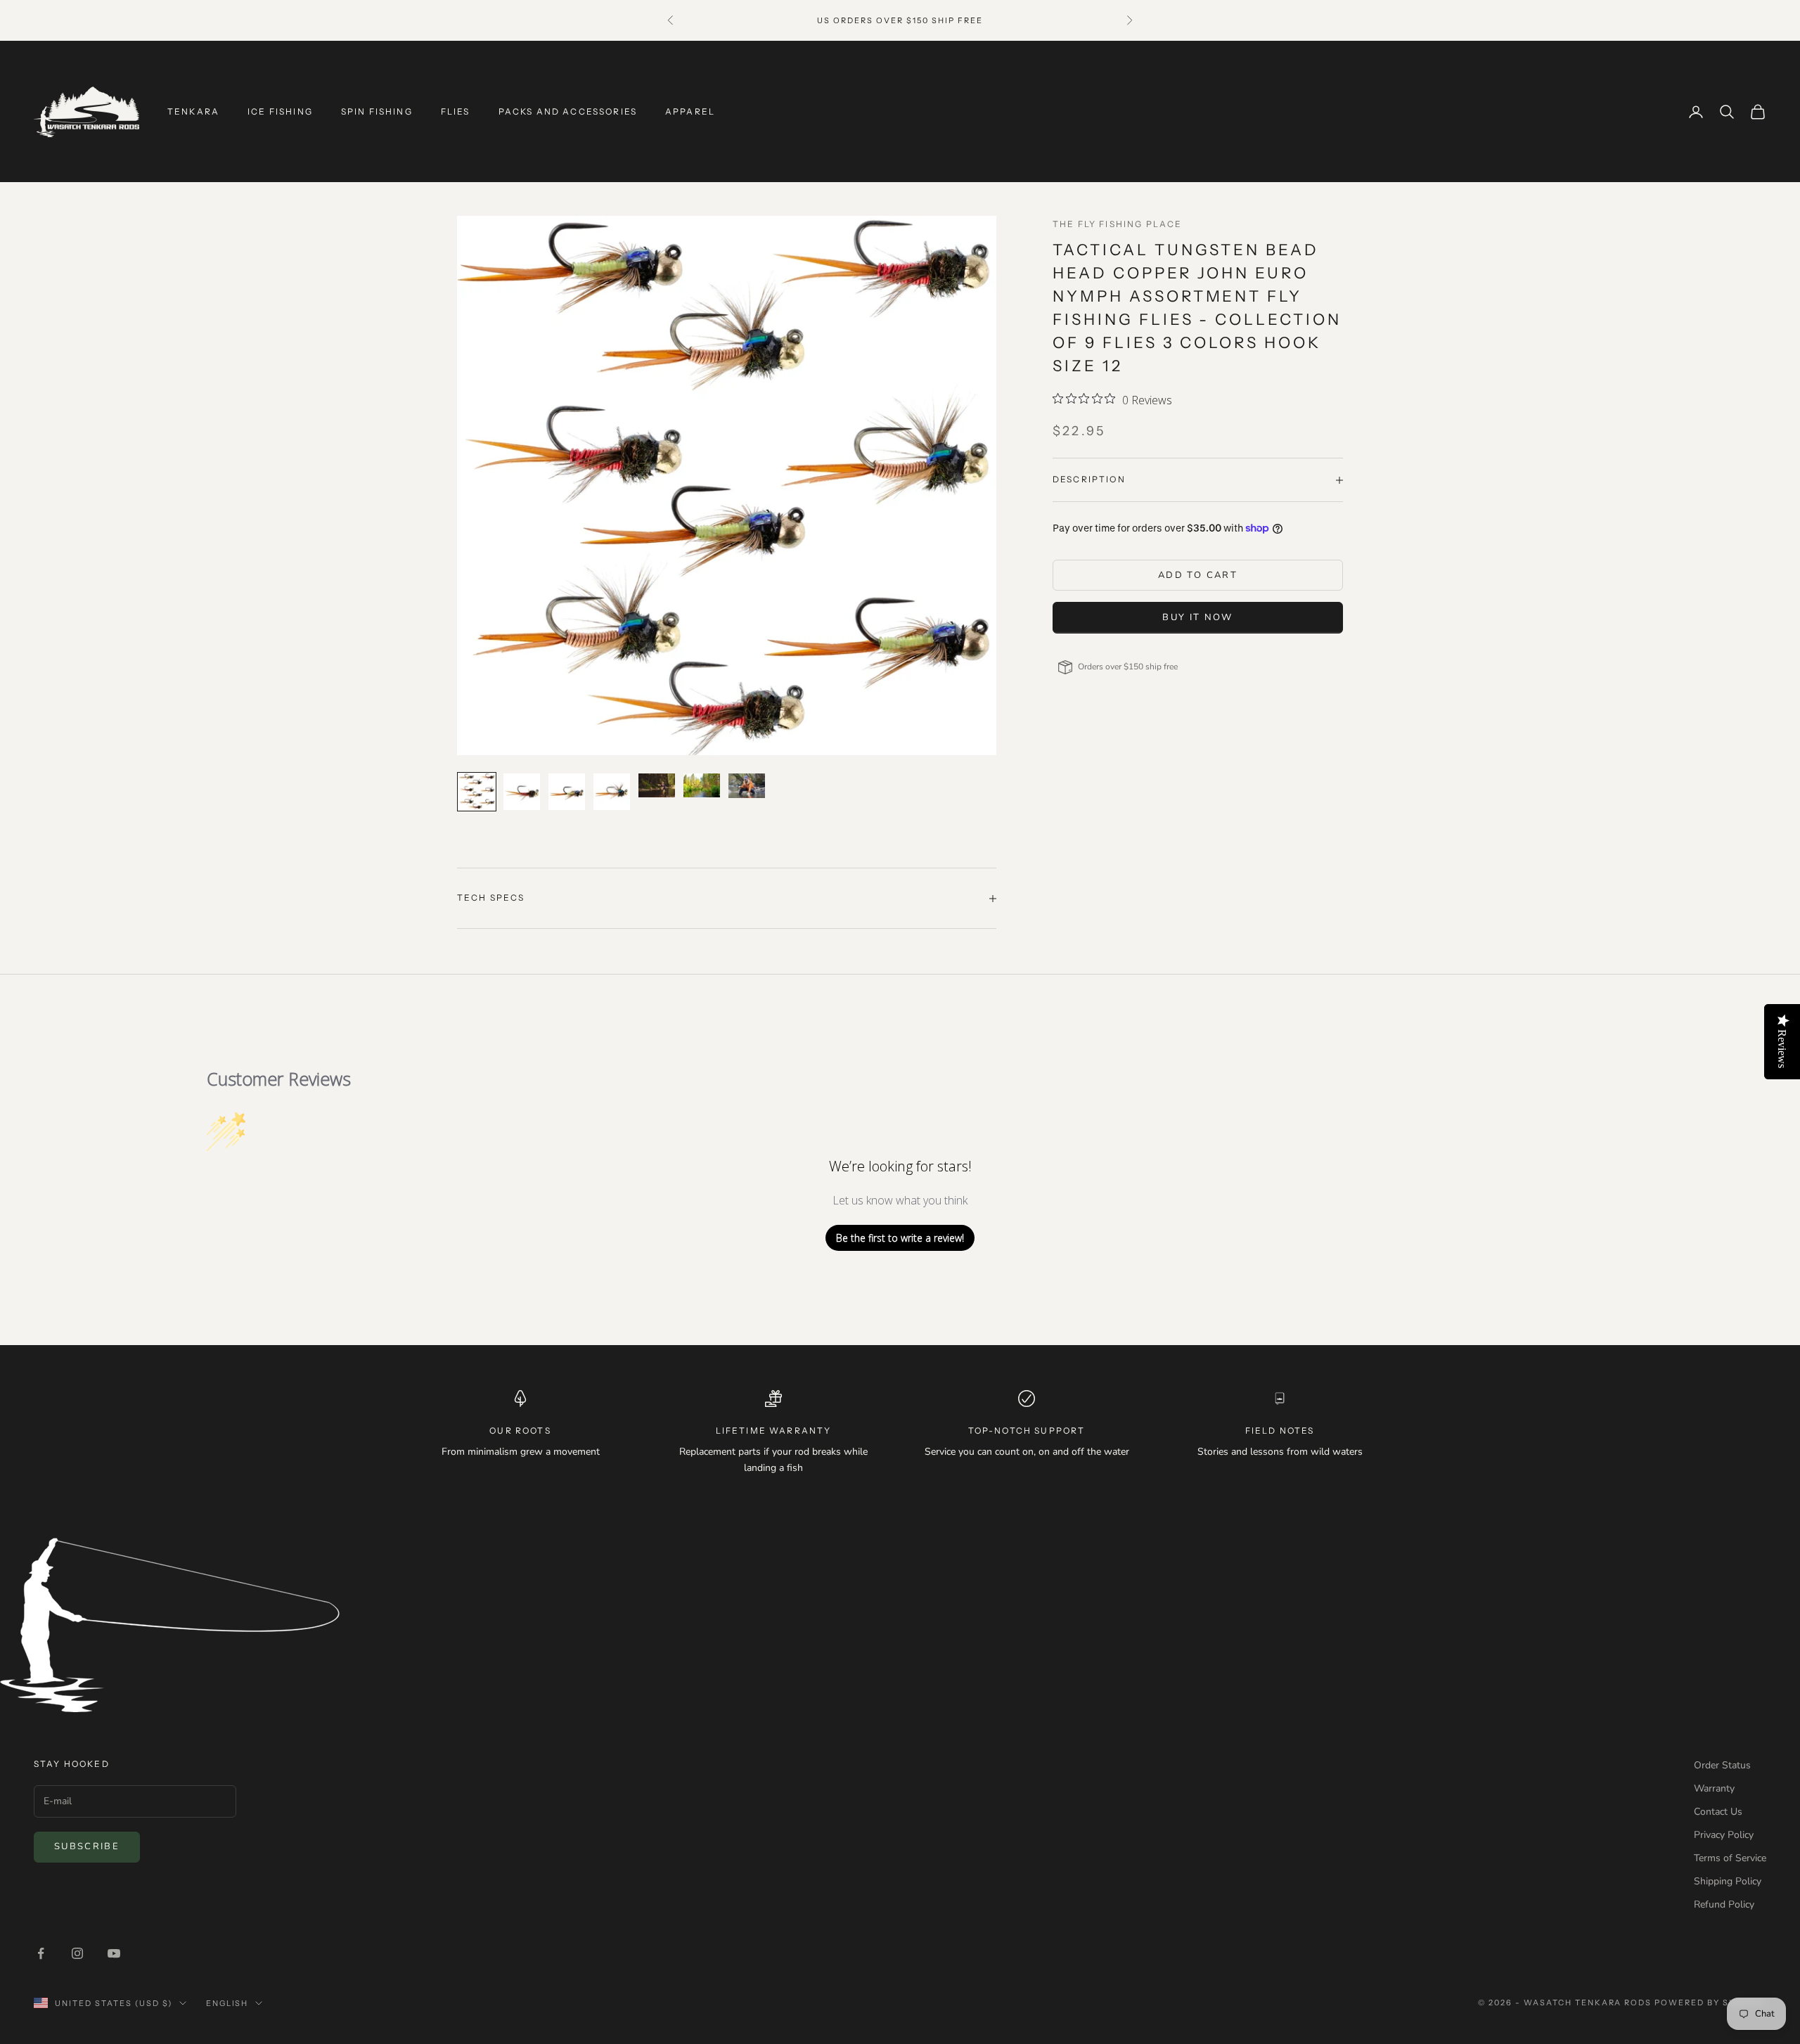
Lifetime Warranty (774, 1431)
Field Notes (1280, 1431)
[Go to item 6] (702, 785)
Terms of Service (1730, 1858)
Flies (456, 111)
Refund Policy (1724, 1904)
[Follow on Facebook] (41, 1953)
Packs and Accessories (568, 111)
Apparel (690, 111)
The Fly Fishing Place (1117, 224)
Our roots (520, 1431)
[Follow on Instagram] (77, 1953)
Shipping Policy (1728, 1881)
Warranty (1714, 1788)
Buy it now (1197, 617)
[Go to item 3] (567, 792)
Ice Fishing (280, 111)
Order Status (1722, 1765)
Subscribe (87, 1846)
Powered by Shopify (1710, 2003)
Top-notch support (1027, 1431)
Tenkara (193, 111)
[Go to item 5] (657, 785)
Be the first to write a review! (900, 1238)
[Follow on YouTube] (114, 1953)
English (227, 2003)
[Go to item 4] (612, 792)
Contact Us (1718, 1812)
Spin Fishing (377, 111)
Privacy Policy (1724, 1835)
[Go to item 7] (747, 785)
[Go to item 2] (522, 792)
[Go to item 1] (477, 792)
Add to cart (1198, 575)
